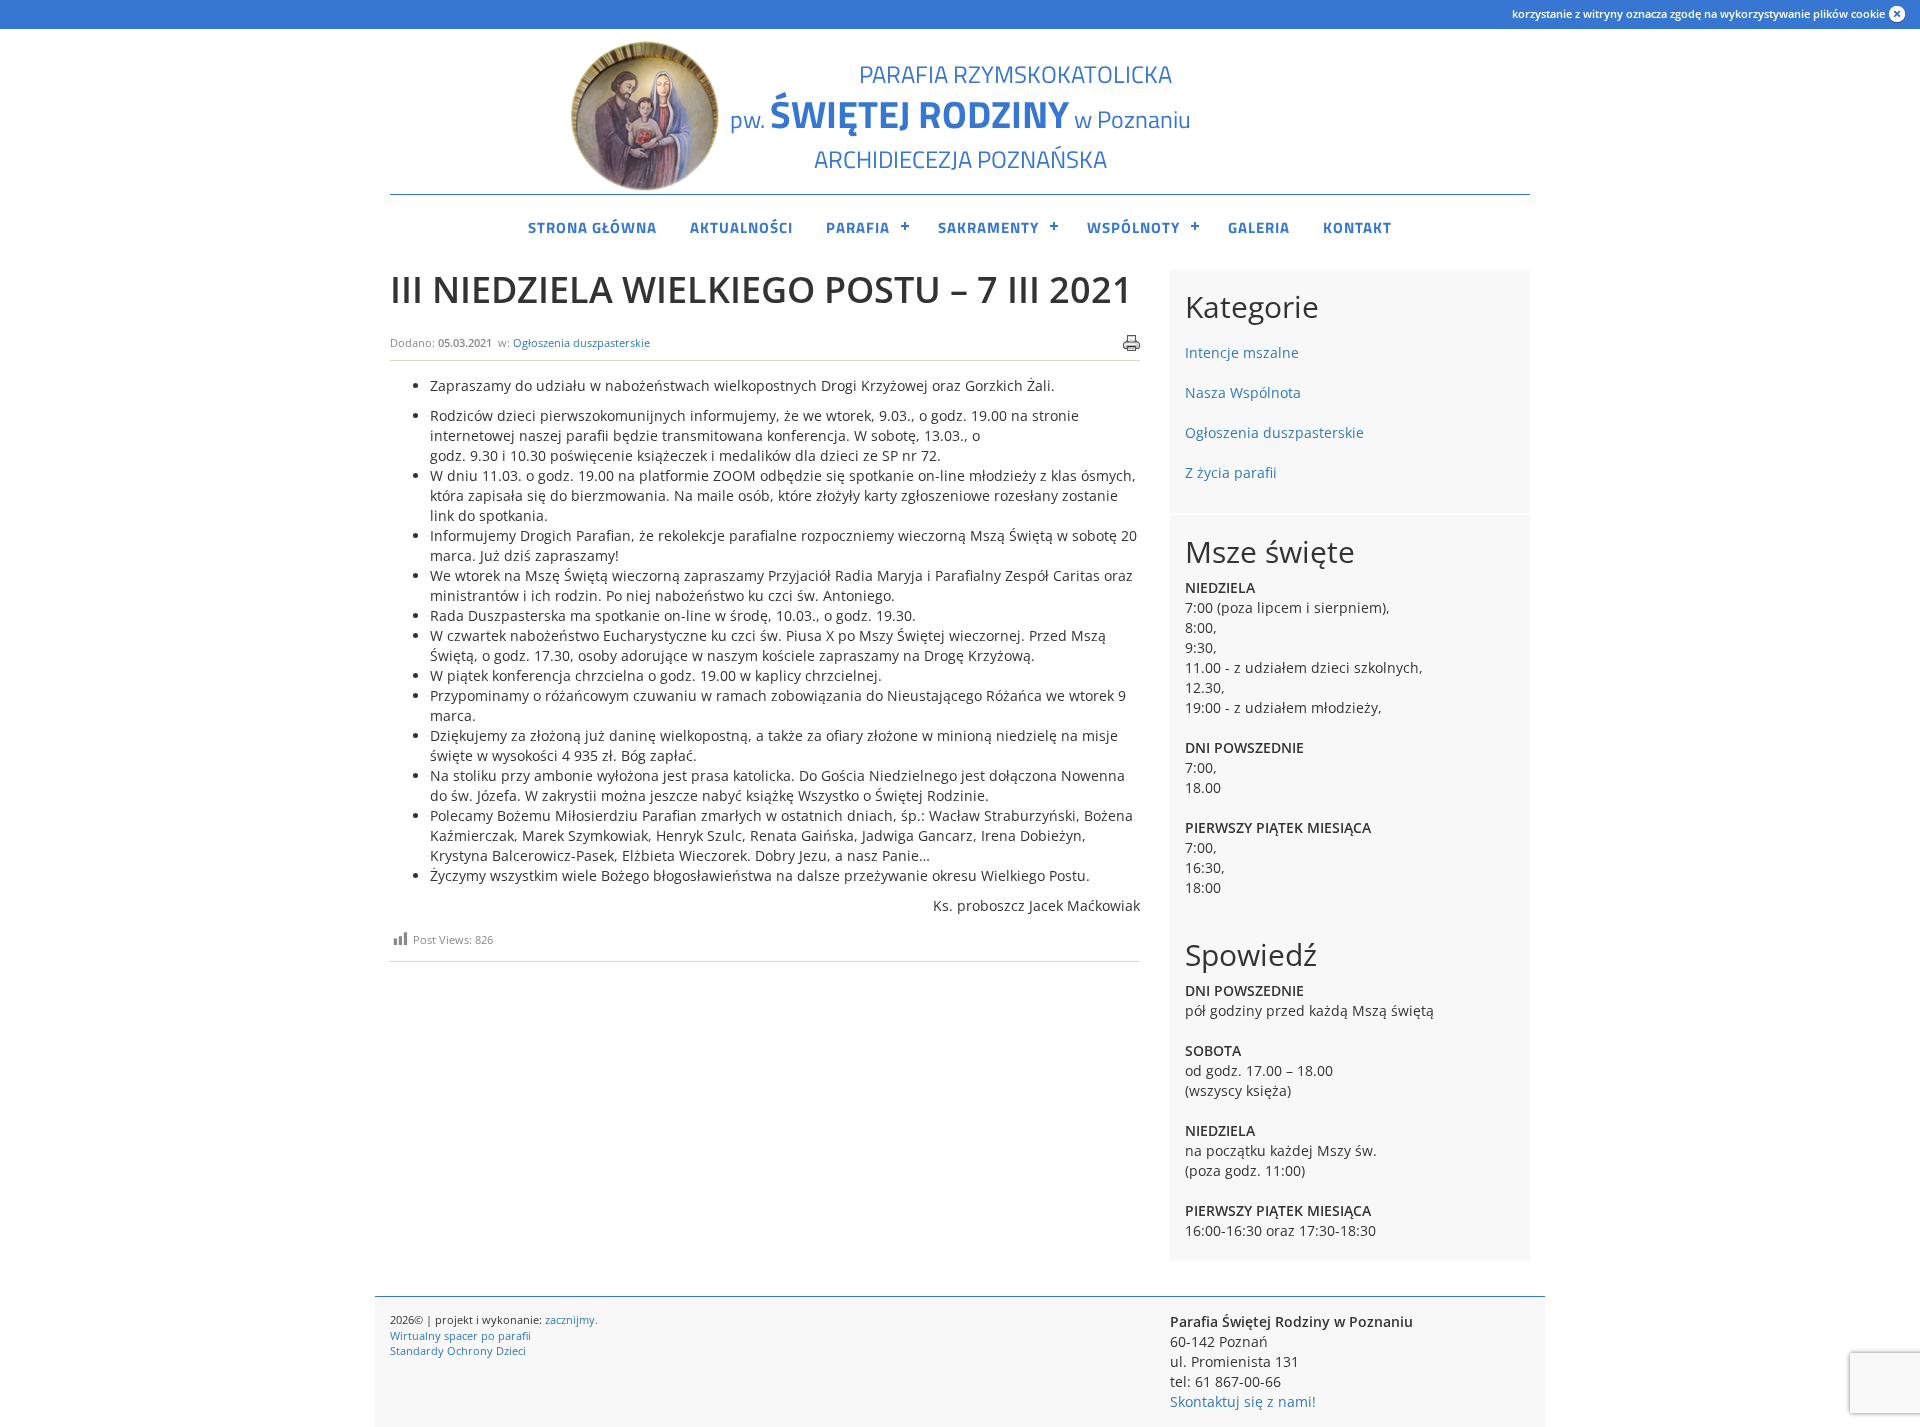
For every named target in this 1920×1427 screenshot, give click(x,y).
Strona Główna (592, 227)
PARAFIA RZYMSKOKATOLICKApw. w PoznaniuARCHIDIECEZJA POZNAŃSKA (960, 116)
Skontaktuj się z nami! (1243, 1401)
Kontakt (1357, 227)
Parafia (858, 227)
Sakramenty (988, 227)
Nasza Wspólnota (1243, 392)
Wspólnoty (1133, 227)
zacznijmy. (571, 1319)
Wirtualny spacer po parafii (460, 1335)
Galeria (1259, 227)
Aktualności (741, 227)
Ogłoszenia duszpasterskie (581, 342)
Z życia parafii (1231, 472)
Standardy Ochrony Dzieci (458, 1350)
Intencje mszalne (1242, 352)
